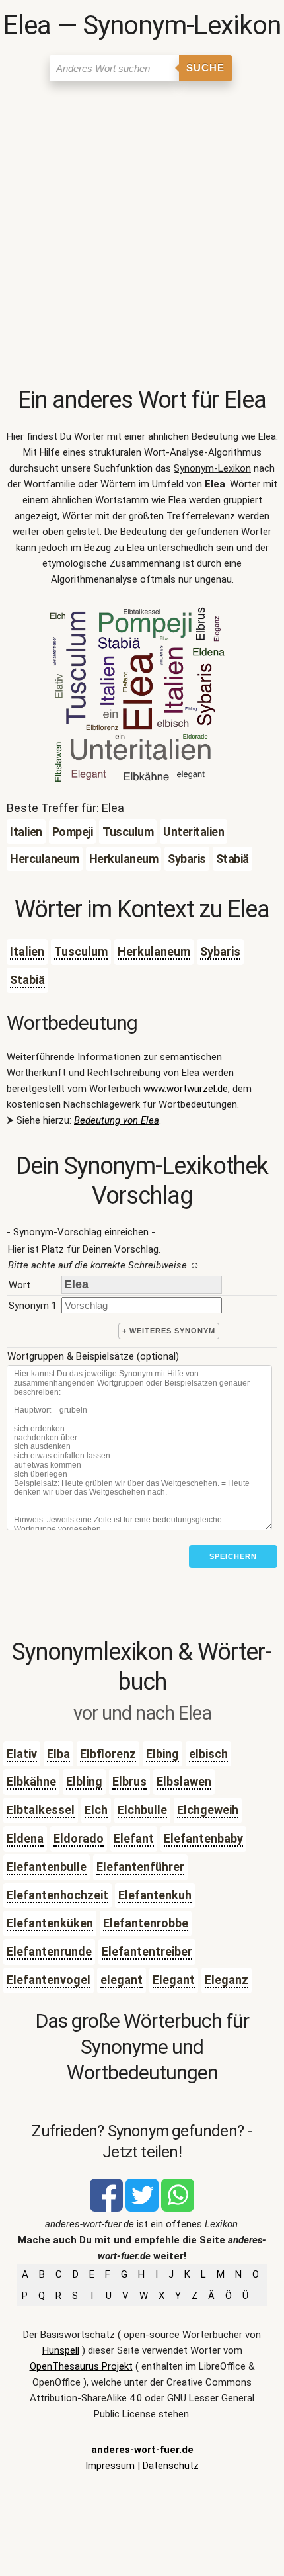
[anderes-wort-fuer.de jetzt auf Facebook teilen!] (106, 2208)
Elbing (162, 1754)
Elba (58, 1754)
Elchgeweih (208, 1810)
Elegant (174, 1980)
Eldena (25, 1838)
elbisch (208, 1754)
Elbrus (129, 1781)
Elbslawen (184, 1781)
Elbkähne (31, 1781)
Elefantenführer (140, 1867)
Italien (27, 951)
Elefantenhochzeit (57, 1895)
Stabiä (27, 980)
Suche (205, 68)
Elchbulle (142, 1810)
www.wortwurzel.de (186, 1089)
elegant (122, 1980)
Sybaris (220, 951)
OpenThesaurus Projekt (81, 2366)
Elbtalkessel (41, 1810)
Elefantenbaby (203, 1838)
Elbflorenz (108, 1754)
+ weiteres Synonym (169, 1331)
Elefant (134, 1838)
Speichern (233, 1556)
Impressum (110, 2466)
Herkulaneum (154, 951)
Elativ (22, 1754)
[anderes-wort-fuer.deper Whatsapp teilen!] (178, 2208)
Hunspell (61, 2350)
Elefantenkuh (155, 1895)
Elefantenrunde (49, 1951)
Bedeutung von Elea (117, 1120)
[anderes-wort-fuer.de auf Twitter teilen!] (142, 2208)
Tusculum (81, 951)
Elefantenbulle (47, 1867)
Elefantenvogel (49, 1980)
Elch (96, 1810)
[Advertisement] (142, 237)
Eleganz (227, 1980)
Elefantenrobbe (146, 1923)
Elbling (84, 1781)
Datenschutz (171, 2466)
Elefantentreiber (147, 1951)
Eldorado (79, 1838)
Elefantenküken (50, 1923)
